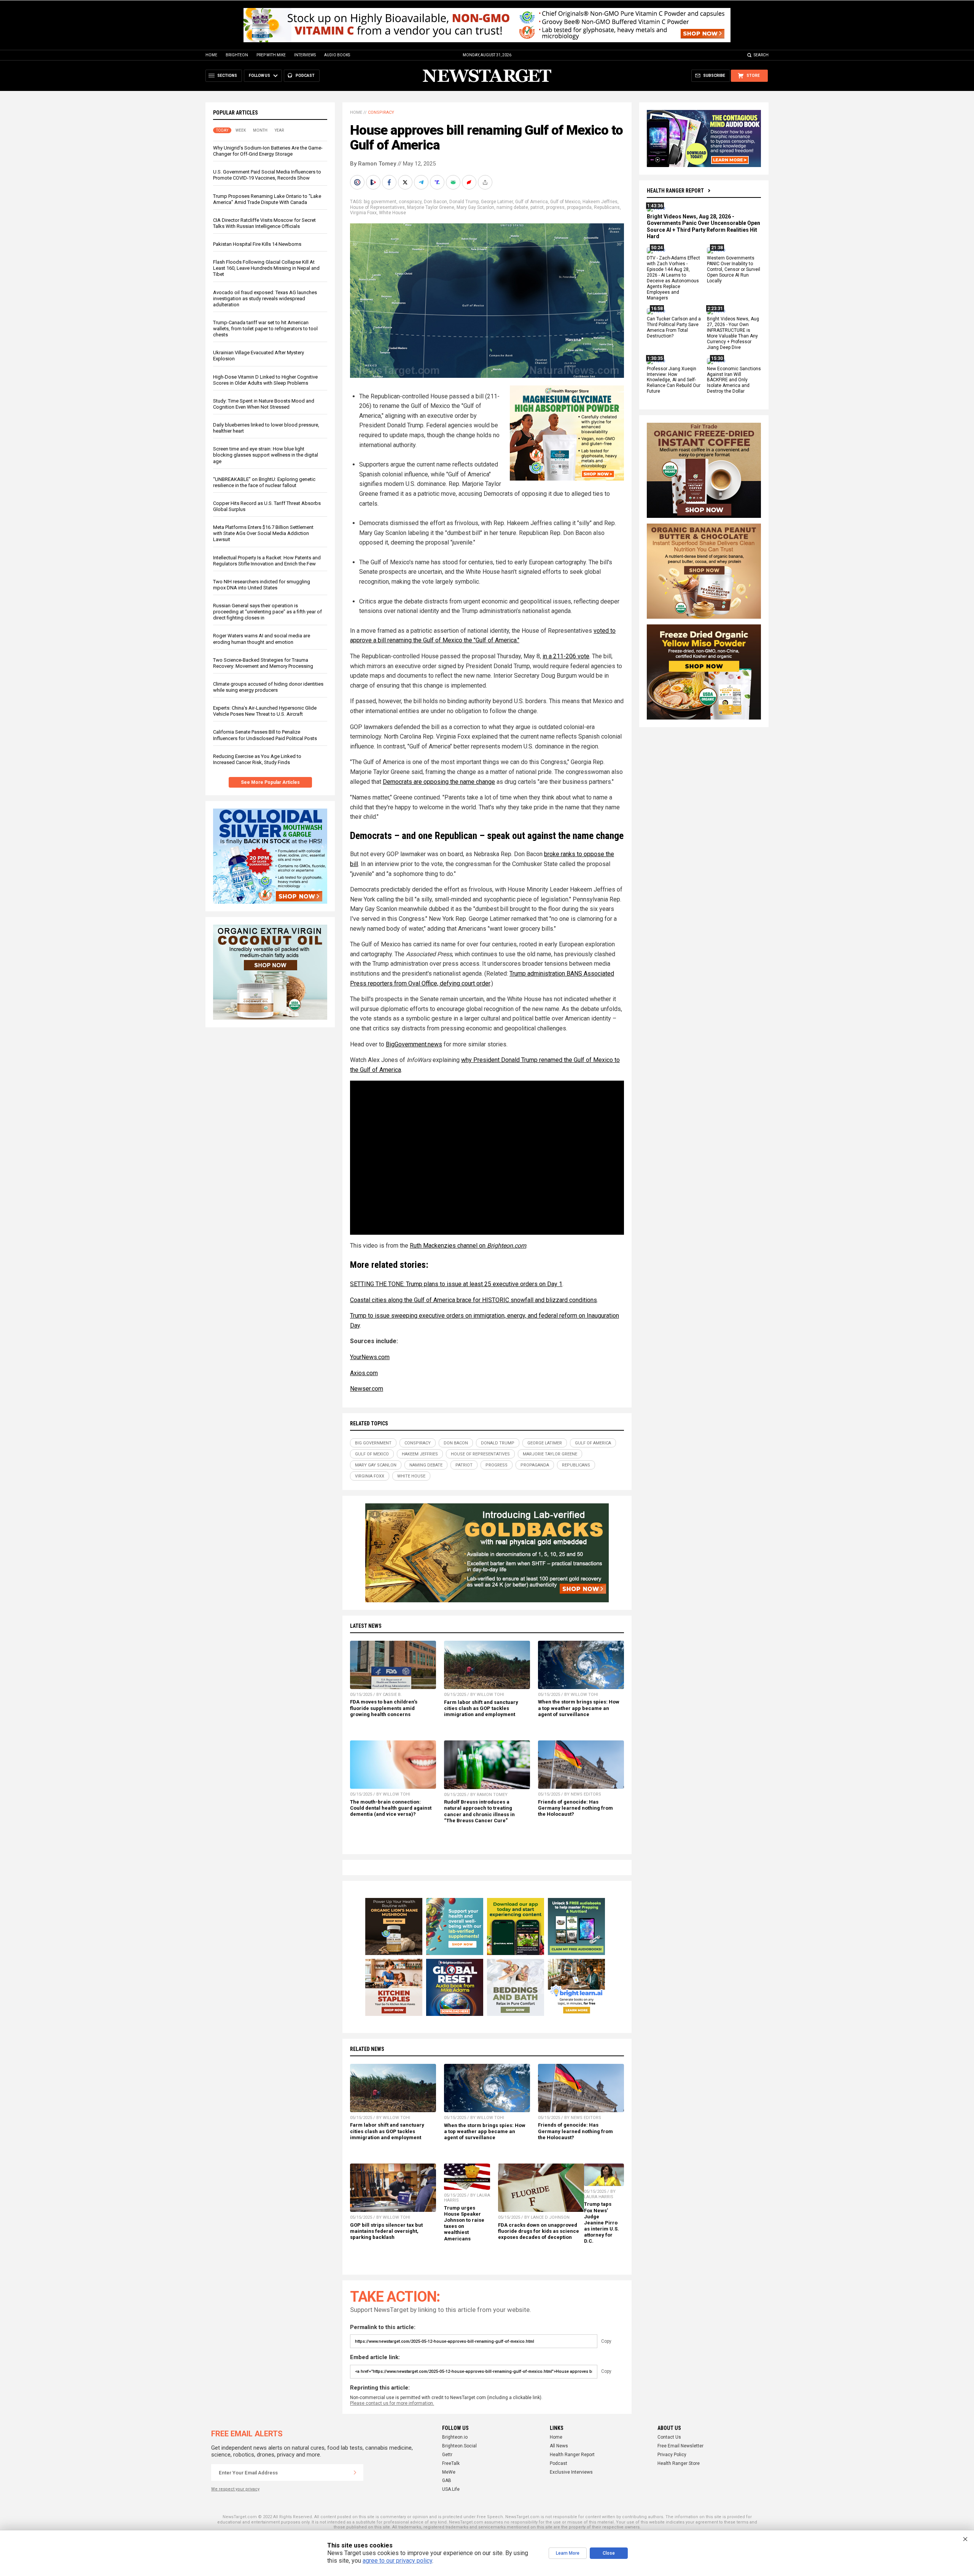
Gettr (447, 2455)
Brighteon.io (455, 2437)
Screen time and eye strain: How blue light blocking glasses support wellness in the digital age (266, 455)
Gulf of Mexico (565, 202)
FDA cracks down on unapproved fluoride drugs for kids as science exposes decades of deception (539, 2231)
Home (211, 55)
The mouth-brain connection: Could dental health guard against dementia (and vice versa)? (391, 1808)
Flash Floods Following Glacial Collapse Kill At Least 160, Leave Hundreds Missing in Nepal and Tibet (266, 268)
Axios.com (364, 1373)
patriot (537, 207)
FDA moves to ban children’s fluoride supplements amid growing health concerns (384, 1708)
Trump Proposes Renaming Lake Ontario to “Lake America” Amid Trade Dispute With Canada (267, 199)
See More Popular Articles (270, 782)
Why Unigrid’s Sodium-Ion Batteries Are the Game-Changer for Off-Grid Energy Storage (268, 151)
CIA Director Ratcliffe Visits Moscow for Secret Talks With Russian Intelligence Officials (264, 223)
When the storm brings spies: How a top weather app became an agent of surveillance (579, 1708)
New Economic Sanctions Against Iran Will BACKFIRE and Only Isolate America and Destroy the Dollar (734, 380)
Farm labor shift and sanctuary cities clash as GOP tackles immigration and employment (481, 1708)
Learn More (568, 2553)
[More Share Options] (486, 182)
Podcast (559, 2463)
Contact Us (669, 2437)
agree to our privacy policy (397, 2561)
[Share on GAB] (454, 182)
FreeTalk (451, 2463)
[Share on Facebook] (390, 182)
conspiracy (410, 202)
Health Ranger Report (675, 191)
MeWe (449, 2472)
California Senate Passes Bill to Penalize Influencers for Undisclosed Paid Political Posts (265, 735)
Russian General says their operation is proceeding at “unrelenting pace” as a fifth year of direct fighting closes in (267, 612)
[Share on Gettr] (470, 182)
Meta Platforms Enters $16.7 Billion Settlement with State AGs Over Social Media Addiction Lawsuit (263, 533)
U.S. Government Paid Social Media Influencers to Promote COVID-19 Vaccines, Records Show (267, 175)
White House (392, 213)
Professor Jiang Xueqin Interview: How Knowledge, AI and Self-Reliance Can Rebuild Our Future (674, 380)
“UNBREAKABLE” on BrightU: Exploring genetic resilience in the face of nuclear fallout (264, 482)
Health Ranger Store (679, 2463)
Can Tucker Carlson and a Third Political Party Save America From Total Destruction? (674, 328)
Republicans (607, 207)
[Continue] (355, 2473)
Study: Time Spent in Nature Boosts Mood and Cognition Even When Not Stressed (264, 404)
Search (761, 55)
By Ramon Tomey (373, 164)
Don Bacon (435, 202)
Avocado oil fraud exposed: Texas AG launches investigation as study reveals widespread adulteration (265, 299)
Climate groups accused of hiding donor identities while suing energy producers (268, 687)
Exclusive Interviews (571, 2472)
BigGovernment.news (414, 1044)
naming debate (512, 207)
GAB (447, 2480)
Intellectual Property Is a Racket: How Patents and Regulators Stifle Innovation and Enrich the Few (267, 561)
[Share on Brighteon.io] (374, 182)
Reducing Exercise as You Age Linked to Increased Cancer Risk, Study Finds (257, 759)
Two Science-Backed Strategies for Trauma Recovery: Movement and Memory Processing (263, 663)
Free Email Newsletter (680, 2446)
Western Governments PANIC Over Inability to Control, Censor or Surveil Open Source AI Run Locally (734, 270)
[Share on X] (406, 182)
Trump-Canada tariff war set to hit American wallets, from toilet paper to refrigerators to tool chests (265, 329)
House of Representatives (377, 207)
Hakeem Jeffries (600, 202)
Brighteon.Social (459, 2446)
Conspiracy (381, 112)
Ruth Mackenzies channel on (468, 1246)
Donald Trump (464, 202)
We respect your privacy (235, 2489)
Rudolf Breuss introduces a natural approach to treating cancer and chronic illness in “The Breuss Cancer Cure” (479, 1811)
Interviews (305, 55)
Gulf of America (532, 202)
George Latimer (497, 202)
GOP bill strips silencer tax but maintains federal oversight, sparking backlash (386, 2231)
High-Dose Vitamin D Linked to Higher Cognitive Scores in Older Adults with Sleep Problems (265, 380)
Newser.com (367, 1389)
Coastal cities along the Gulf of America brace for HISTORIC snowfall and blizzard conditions (473, 1300)
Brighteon (237, 55)
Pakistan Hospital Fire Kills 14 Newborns (257, 244)
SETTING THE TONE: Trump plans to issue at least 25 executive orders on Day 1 (456, 1284)
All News (559, 2446)
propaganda (579, 207)
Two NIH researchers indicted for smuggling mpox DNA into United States (262, 585)
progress (555, 207)
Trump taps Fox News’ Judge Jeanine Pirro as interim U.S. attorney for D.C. (602, 2223)
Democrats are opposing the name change (439, 782)
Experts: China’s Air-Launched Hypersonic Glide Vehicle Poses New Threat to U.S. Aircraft (265, 711)
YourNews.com (370, 1357)
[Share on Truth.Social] (438, 182)
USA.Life (451, 2489)
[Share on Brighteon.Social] (358, 182)
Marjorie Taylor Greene (431, 207)
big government (380, 202)
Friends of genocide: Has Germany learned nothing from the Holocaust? (575, 1808)
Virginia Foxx (363, 213)
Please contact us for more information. (392, 2403)
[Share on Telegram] (422, 182)
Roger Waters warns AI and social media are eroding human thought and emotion (262, 639)
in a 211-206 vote (566, 656)
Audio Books (337, 55)
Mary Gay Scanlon (475, 207)
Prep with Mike (271, 55)
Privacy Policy (672, 2455)
